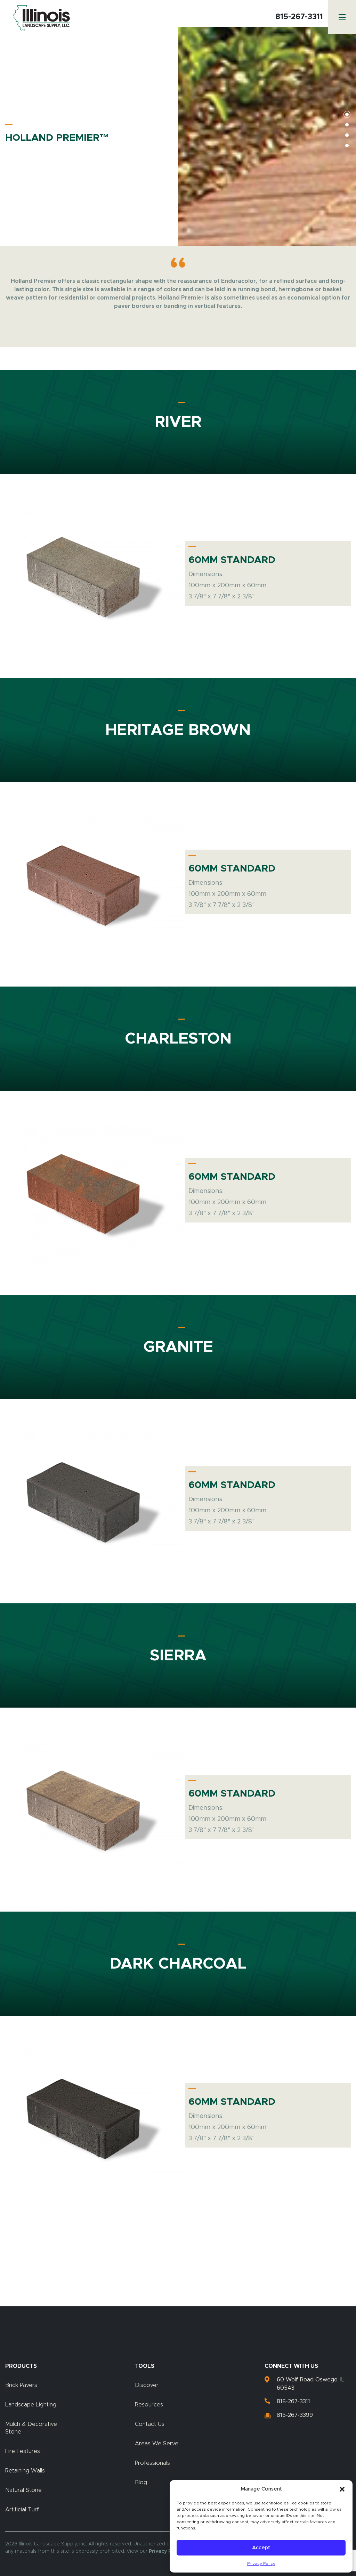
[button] (342, 2489)
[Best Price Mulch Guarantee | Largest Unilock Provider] (40, 18)
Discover (147, 2385)
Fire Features (23, 2451)
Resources (149, 2405)
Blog (141, 2483)
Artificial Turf (22, 2510)
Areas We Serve (157, 2444)
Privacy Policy (261, 2563)
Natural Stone (23, 2490)
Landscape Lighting (31, 2405)
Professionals (152, 2463)
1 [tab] (347, 114)
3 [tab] (347, 135)
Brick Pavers (21, 2385)
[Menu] (342, 17)
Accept (261, 2548)
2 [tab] (347, 125)
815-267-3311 (299, 17)
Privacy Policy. (166, 2551)
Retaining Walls (25, 2471)
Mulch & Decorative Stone (31, 2428)
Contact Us (150, 2424)
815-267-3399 (295, 2415)
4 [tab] (347, 146)
